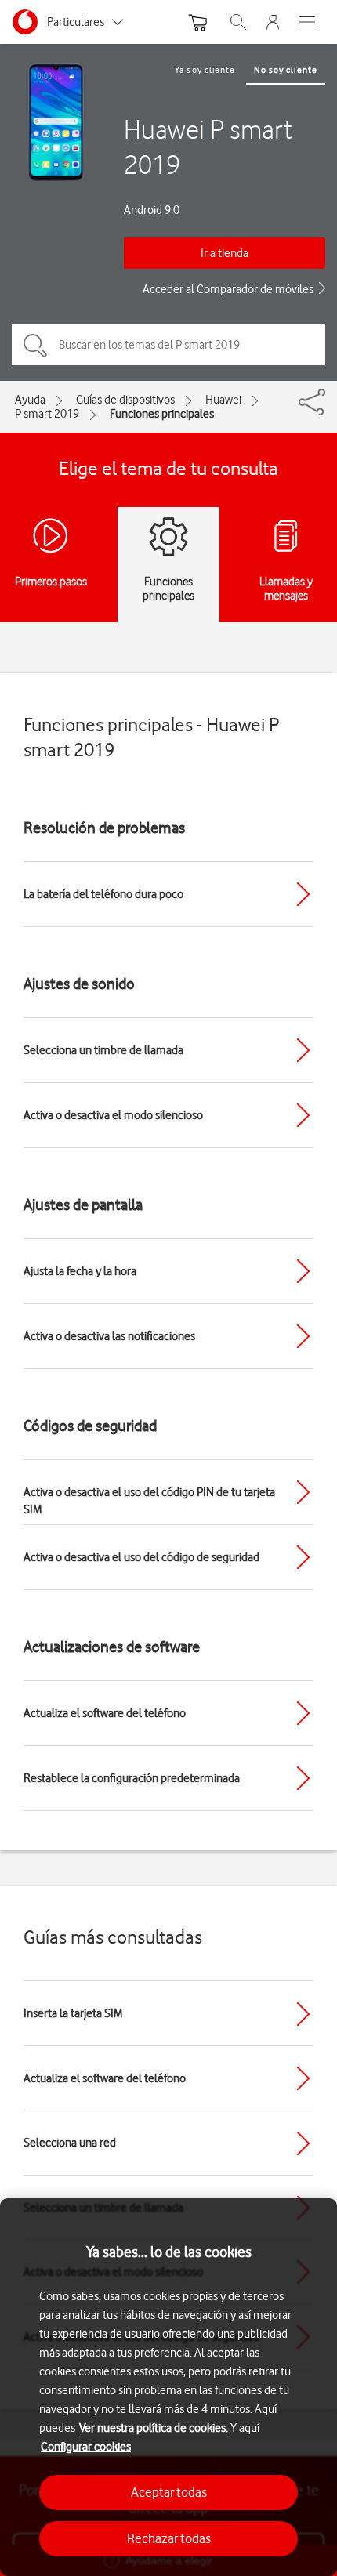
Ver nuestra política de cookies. (154, 2428)
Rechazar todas (169, 2538)
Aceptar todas (169, 2492)
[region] (168, 2387)
